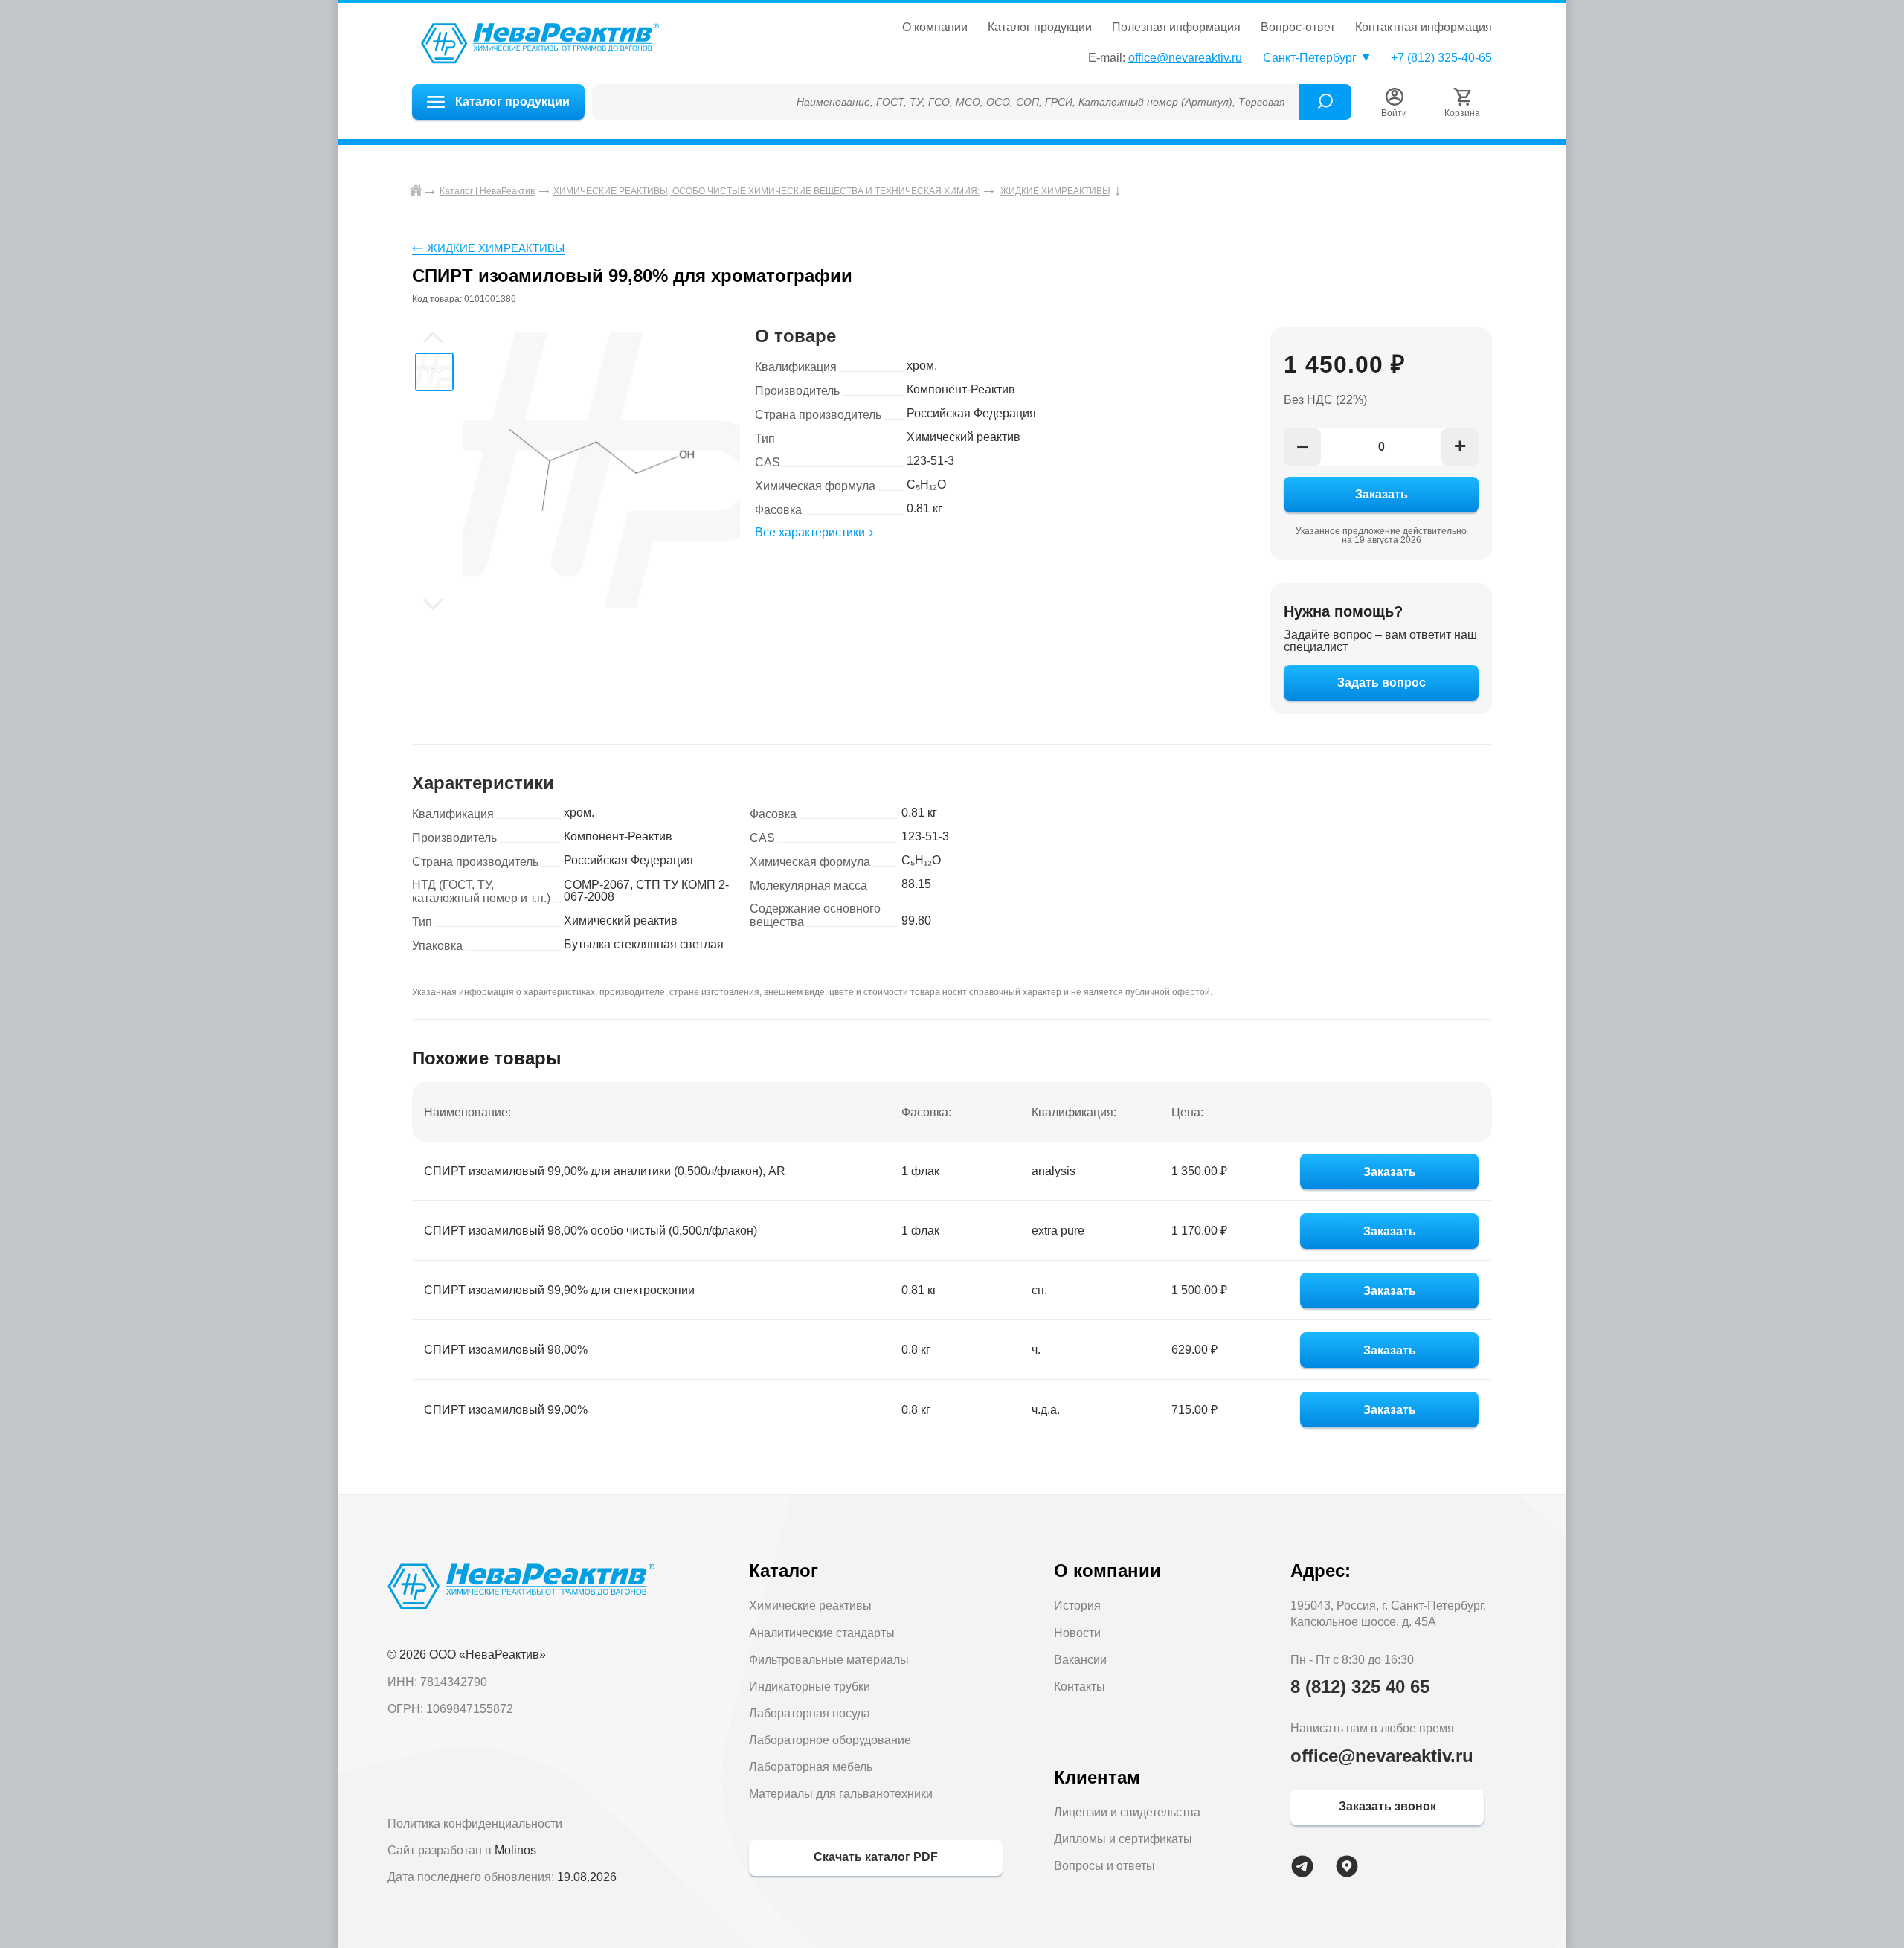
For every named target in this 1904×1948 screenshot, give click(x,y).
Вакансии (1080, 1660)
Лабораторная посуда (810, 1713)
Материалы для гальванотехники (841, 1794)
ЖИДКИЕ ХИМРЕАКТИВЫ (496, 248)
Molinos (515, 1850)
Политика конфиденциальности (475, 1823)
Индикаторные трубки (810, 1687)
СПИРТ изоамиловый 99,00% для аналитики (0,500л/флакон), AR (605, 1171)
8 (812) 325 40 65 (1360, 1687)
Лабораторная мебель (811, 1767)
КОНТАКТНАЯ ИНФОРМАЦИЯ (1424, 28)
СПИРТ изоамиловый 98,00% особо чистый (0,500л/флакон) (591, 1231)
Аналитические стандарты (822, 1633)
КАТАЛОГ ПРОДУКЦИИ (1040, 28)
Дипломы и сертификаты (1123, 1839)
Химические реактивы (810, 1605)
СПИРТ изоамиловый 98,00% (506, 1350)
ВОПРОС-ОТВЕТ (1298, 28)
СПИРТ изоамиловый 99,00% (506, 1410)
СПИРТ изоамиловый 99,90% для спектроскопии (559, 1290)
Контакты (1080, 1687)
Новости (1077, 1633)
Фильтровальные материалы (829, 1660)
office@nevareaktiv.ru (1185, 58)
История (1077, 1605)
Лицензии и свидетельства (1127, 1812)
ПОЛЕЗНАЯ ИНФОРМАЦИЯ (1176, 28)
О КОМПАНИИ (935, 28)
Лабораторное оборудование (830, 1740)
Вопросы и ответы (1104, 1866)
